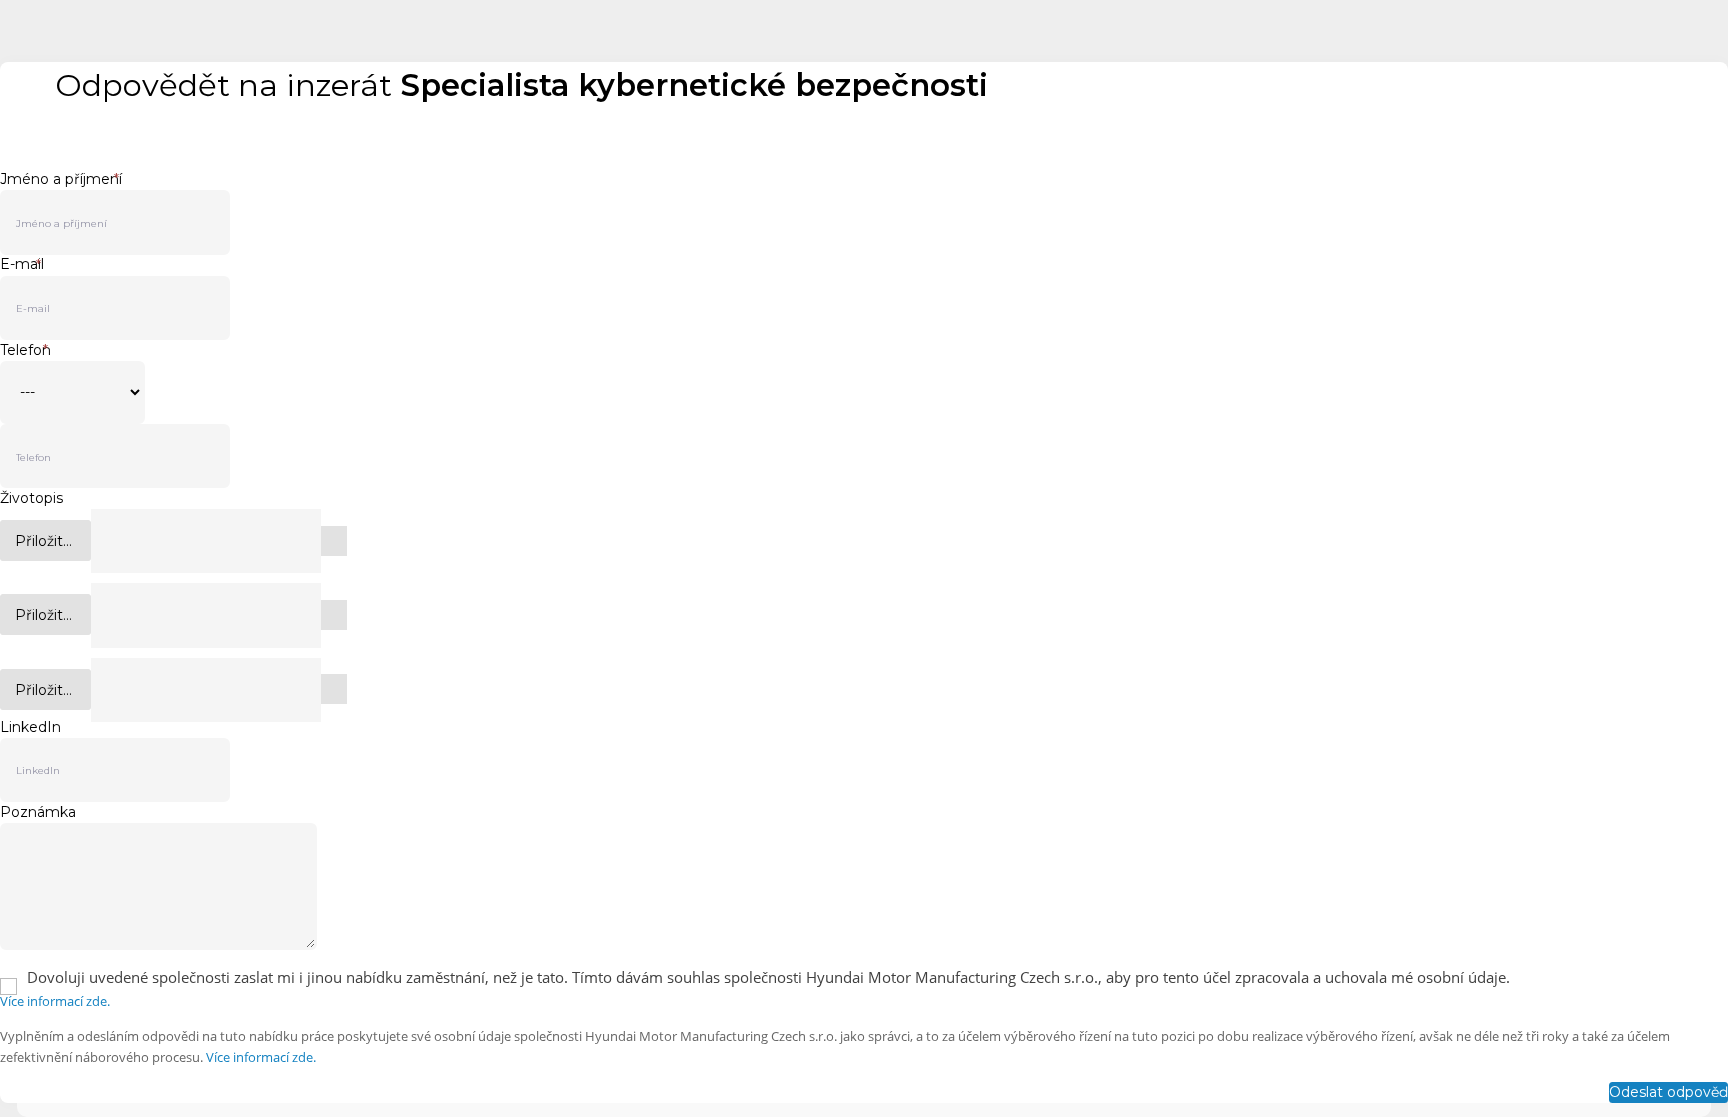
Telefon (25, 350)
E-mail (22, 264)
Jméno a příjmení (61, 179)
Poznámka (38, 812)
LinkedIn (30, 727)
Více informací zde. (55, 1001)
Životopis (31, 498)
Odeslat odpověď (1668, 1092)
